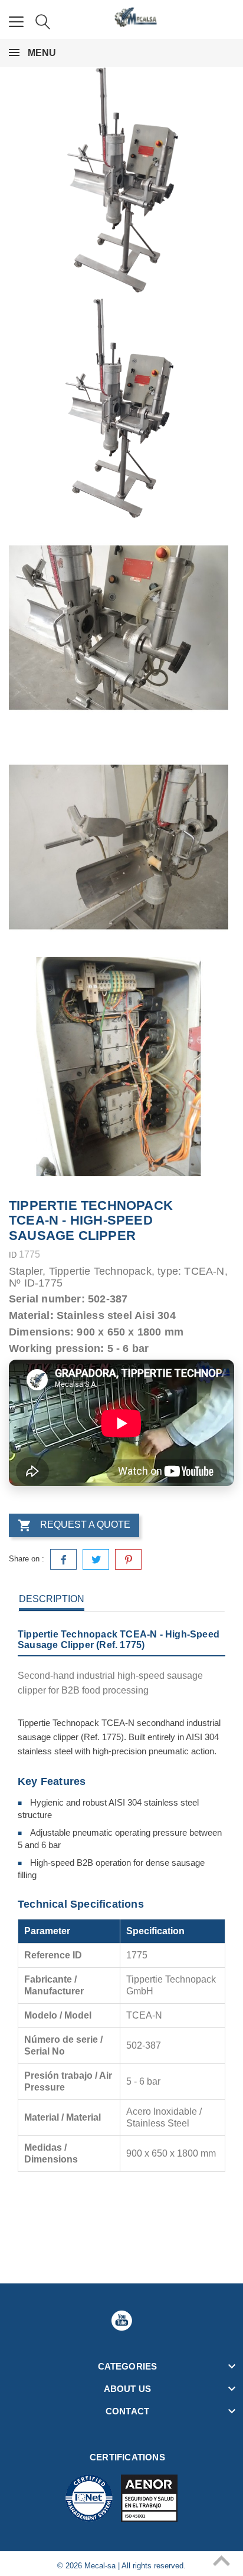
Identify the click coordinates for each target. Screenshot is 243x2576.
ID (13, 1255)
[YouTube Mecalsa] (121, 2321)
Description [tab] (52, 1599)
